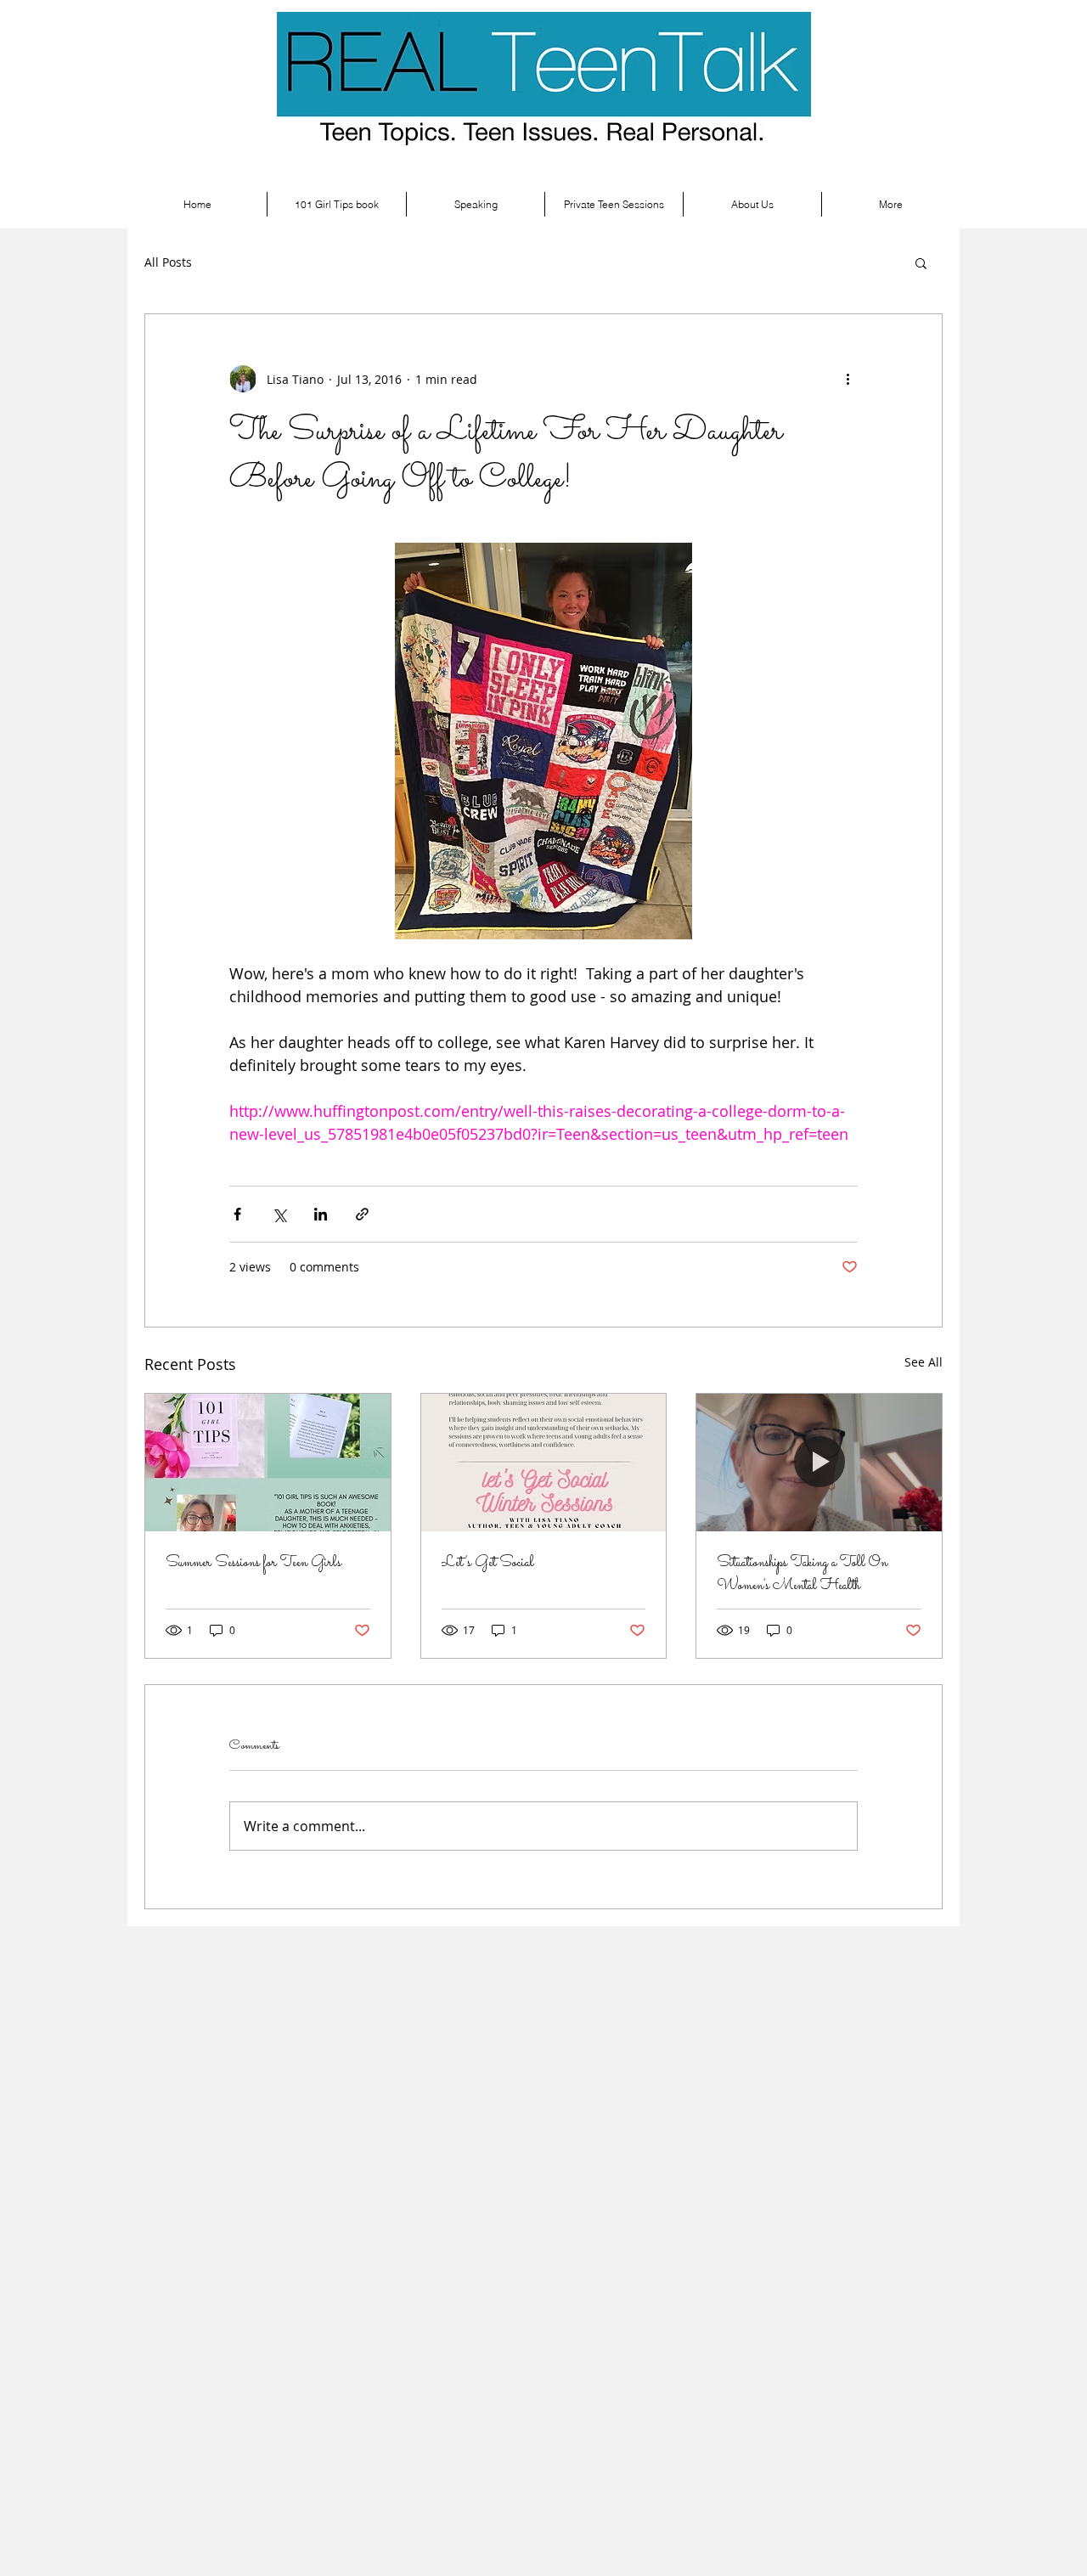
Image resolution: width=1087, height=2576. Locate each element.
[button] (921, 262)
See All (924, 1362)
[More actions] (848, 379)
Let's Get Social (488, 1563)
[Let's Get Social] (544, 1463)
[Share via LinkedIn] (321, 1214)
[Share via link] (362, 1214)
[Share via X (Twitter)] (279, 1214)
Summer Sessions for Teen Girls (253, 1563)
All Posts (168, 262)
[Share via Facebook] (237, 1214)
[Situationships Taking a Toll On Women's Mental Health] (819, 1463)
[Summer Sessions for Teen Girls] (268, 1463)
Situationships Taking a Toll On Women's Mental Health (802, 1575)
